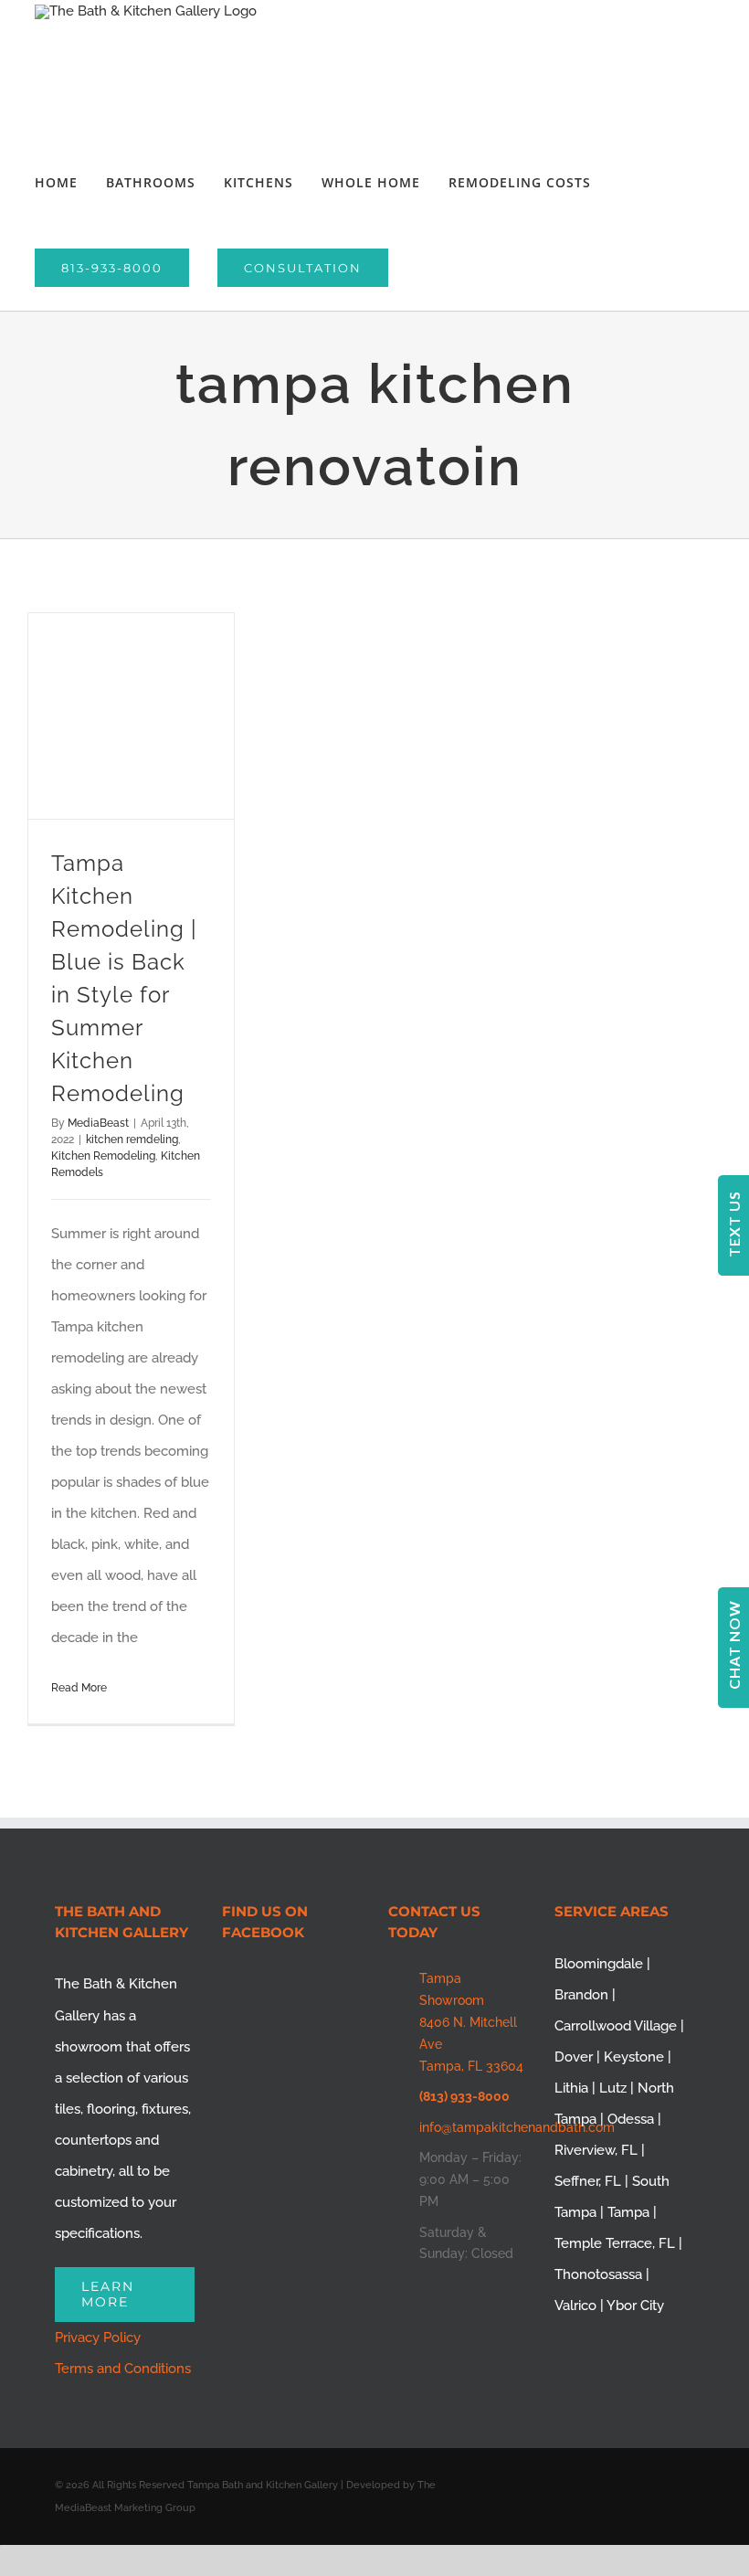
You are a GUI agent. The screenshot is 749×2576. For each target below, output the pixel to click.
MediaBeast (98, 1123)
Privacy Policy (98, 2337)
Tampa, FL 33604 (471, 2066)
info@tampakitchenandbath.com (474, 2127)
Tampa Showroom (452, 1989)
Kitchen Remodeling (103, 1156)
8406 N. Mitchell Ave (468, 2033)
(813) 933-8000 (464, 2096)
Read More (79, 1688)
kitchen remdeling (132, 1140)
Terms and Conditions (123, 2369)
